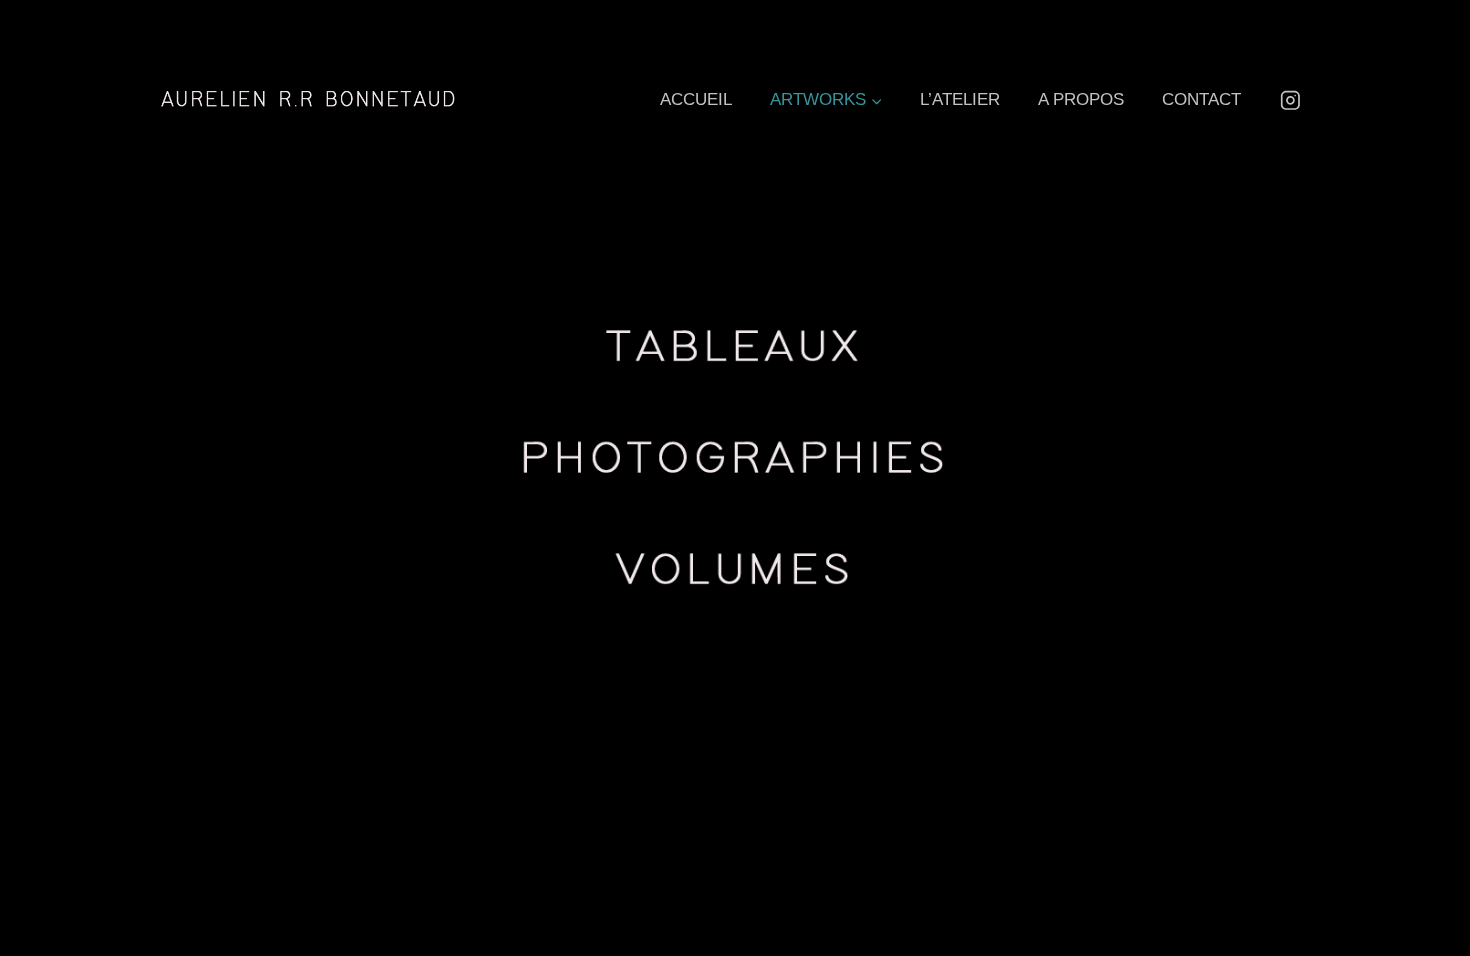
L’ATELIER (960, 99)
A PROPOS (1081, 99)
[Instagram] (1290, 99)
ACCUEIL (696, 99)
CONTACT (1201, 99)
